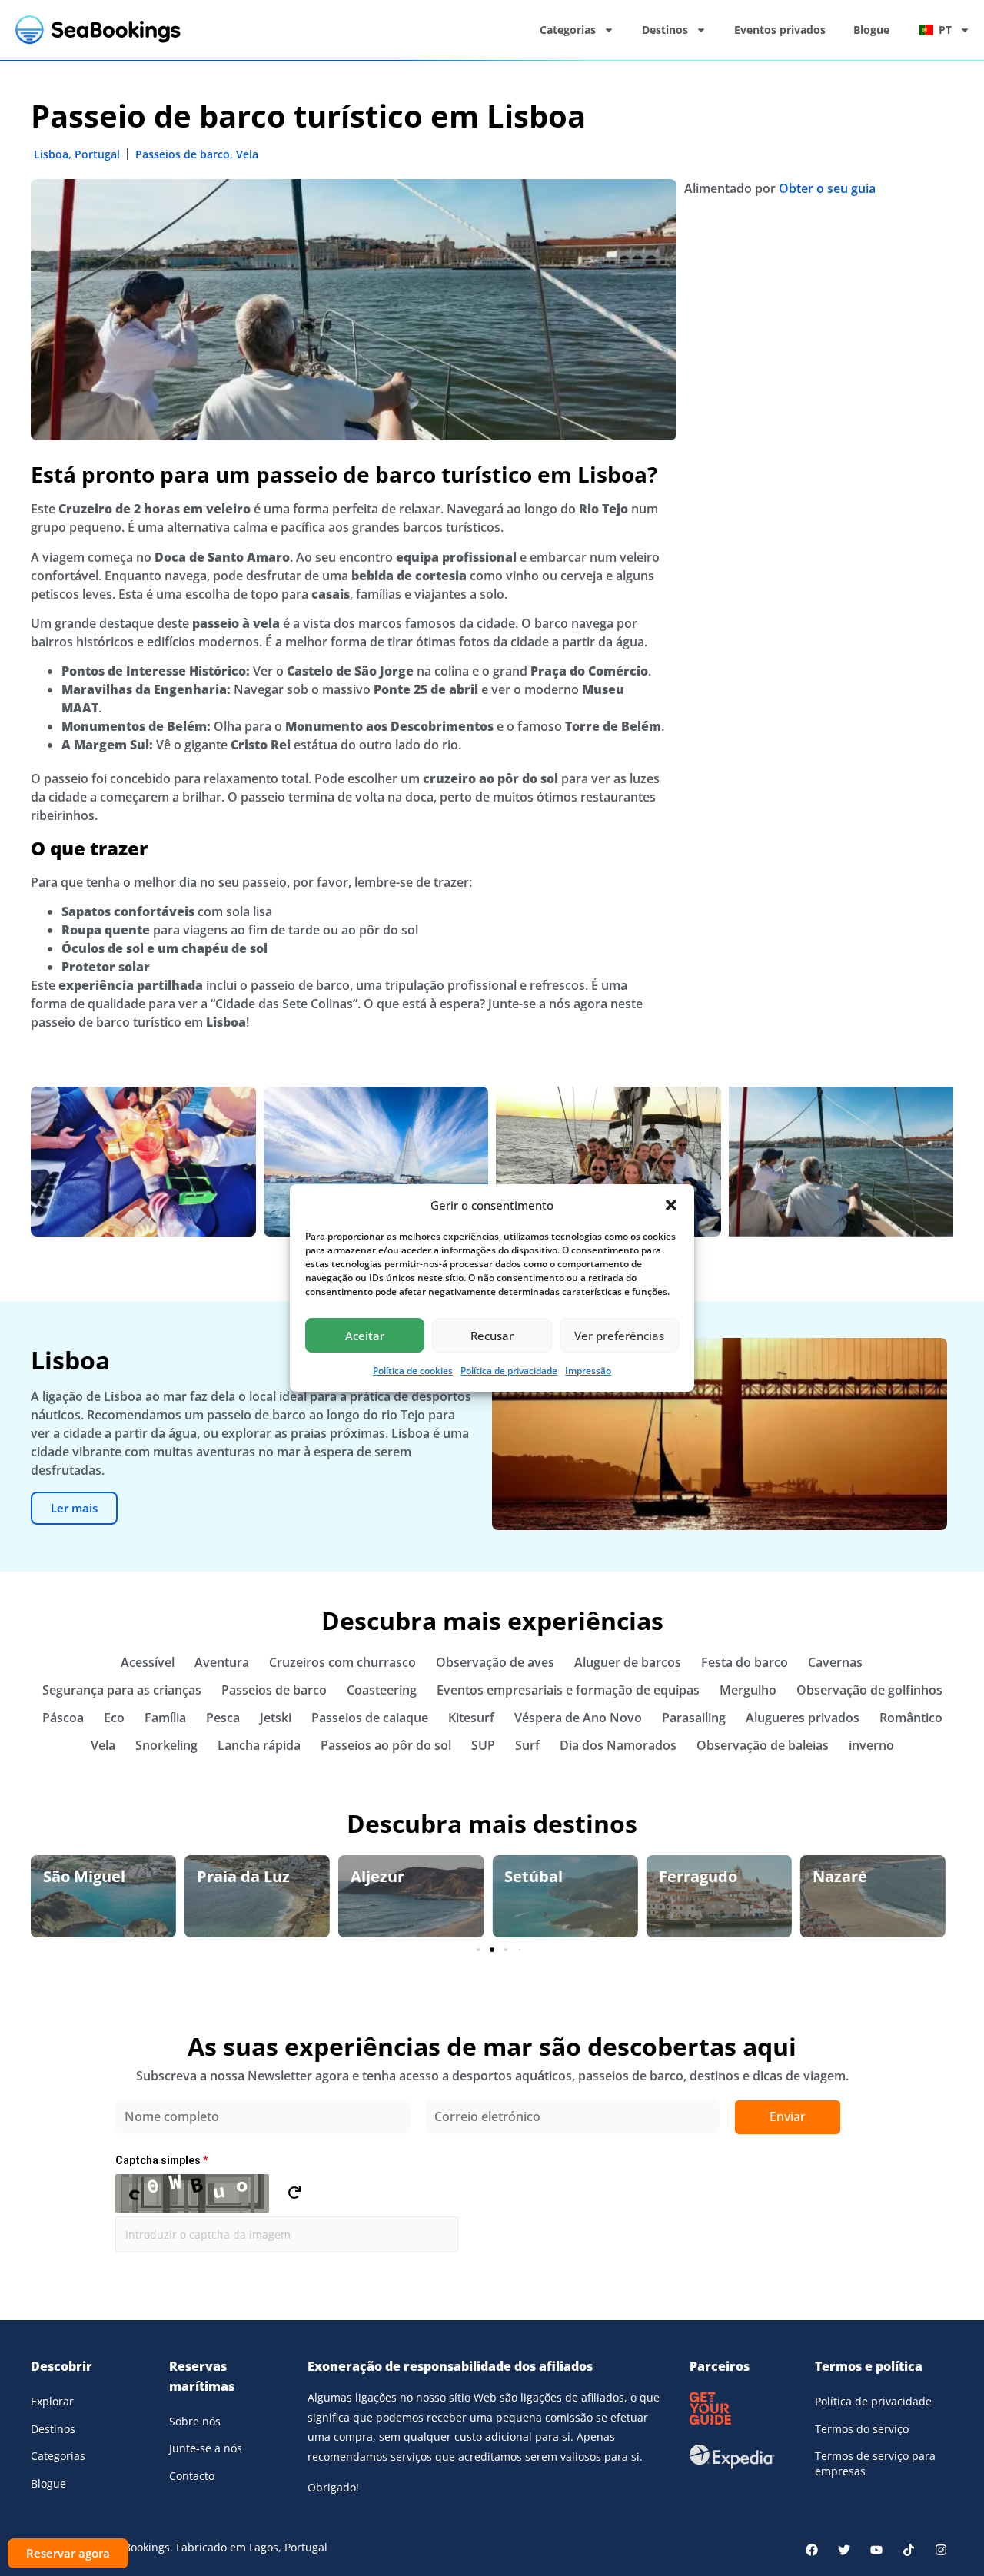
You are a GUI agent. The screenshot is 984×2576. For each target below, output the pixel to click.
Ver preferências (619, 1336)
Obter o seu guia (827, 188)
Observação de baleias (763, 1745)
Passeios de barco (183, 154)
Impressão (588, 1371)
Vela (247, 154)
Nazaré (686, 1876)
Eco (114, 1718)
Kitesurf (471, 1718)
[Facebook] (812, 2550)
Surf (527, 1745)
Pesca (223, 1718)
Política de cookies (413, 1371)
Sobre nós (195, 2421)
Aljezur (224, 1876)
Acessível (148, 1662)
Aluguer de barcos (628, 1662)
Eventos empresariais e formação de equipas (568, 1690)
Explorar (52, 2401)
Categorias (568, 30)
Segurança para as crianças (122, 1690)
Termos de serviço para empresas (875, 2463)
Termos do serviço (862, 2429)
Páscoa (63, 1718)
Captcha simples (161, 2160)
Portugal (97, 154)
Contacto (192, 2476)
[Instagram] (941, 2550)
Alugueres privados (803, 1718)
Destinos (665, 30)
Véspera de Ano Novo (578, 1718)
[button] (671, 1205)
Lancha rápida (259, 1745)
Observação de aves (495, 1662)
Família (165, 1718)
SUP (483, 1745)
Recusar (492, 1336)
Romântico (911, 1718)
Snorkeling (166, 1745)
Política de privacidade (509, 1371)
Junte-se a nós (206, 2448)
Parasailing (694, 1718)
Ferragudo (544, 1876)
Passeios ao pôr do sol (386, 1745)
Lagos (834, 1876)
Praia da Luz (90, 1876)
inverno (871, 1745)
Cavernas (835, 1662)
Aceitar (365, 1336)
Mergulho (748, 1690)
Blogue (871, 30)
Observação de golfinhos (869, 1690)
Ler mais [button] (74, 1508)
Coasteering (382, 1690)
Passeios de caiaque (370, 1718)
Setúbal (380, 1876)
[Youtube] (876, 2550)
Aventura (222, 1662)
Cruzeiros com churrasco (342, 1662)
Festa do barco (745, 1662)
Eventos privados (780, 30)
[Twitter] (844, 2550)
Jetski (276, 1718)
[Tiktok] (909, 2550)
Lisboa (51, 154)
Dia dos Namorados (618, 1745)
